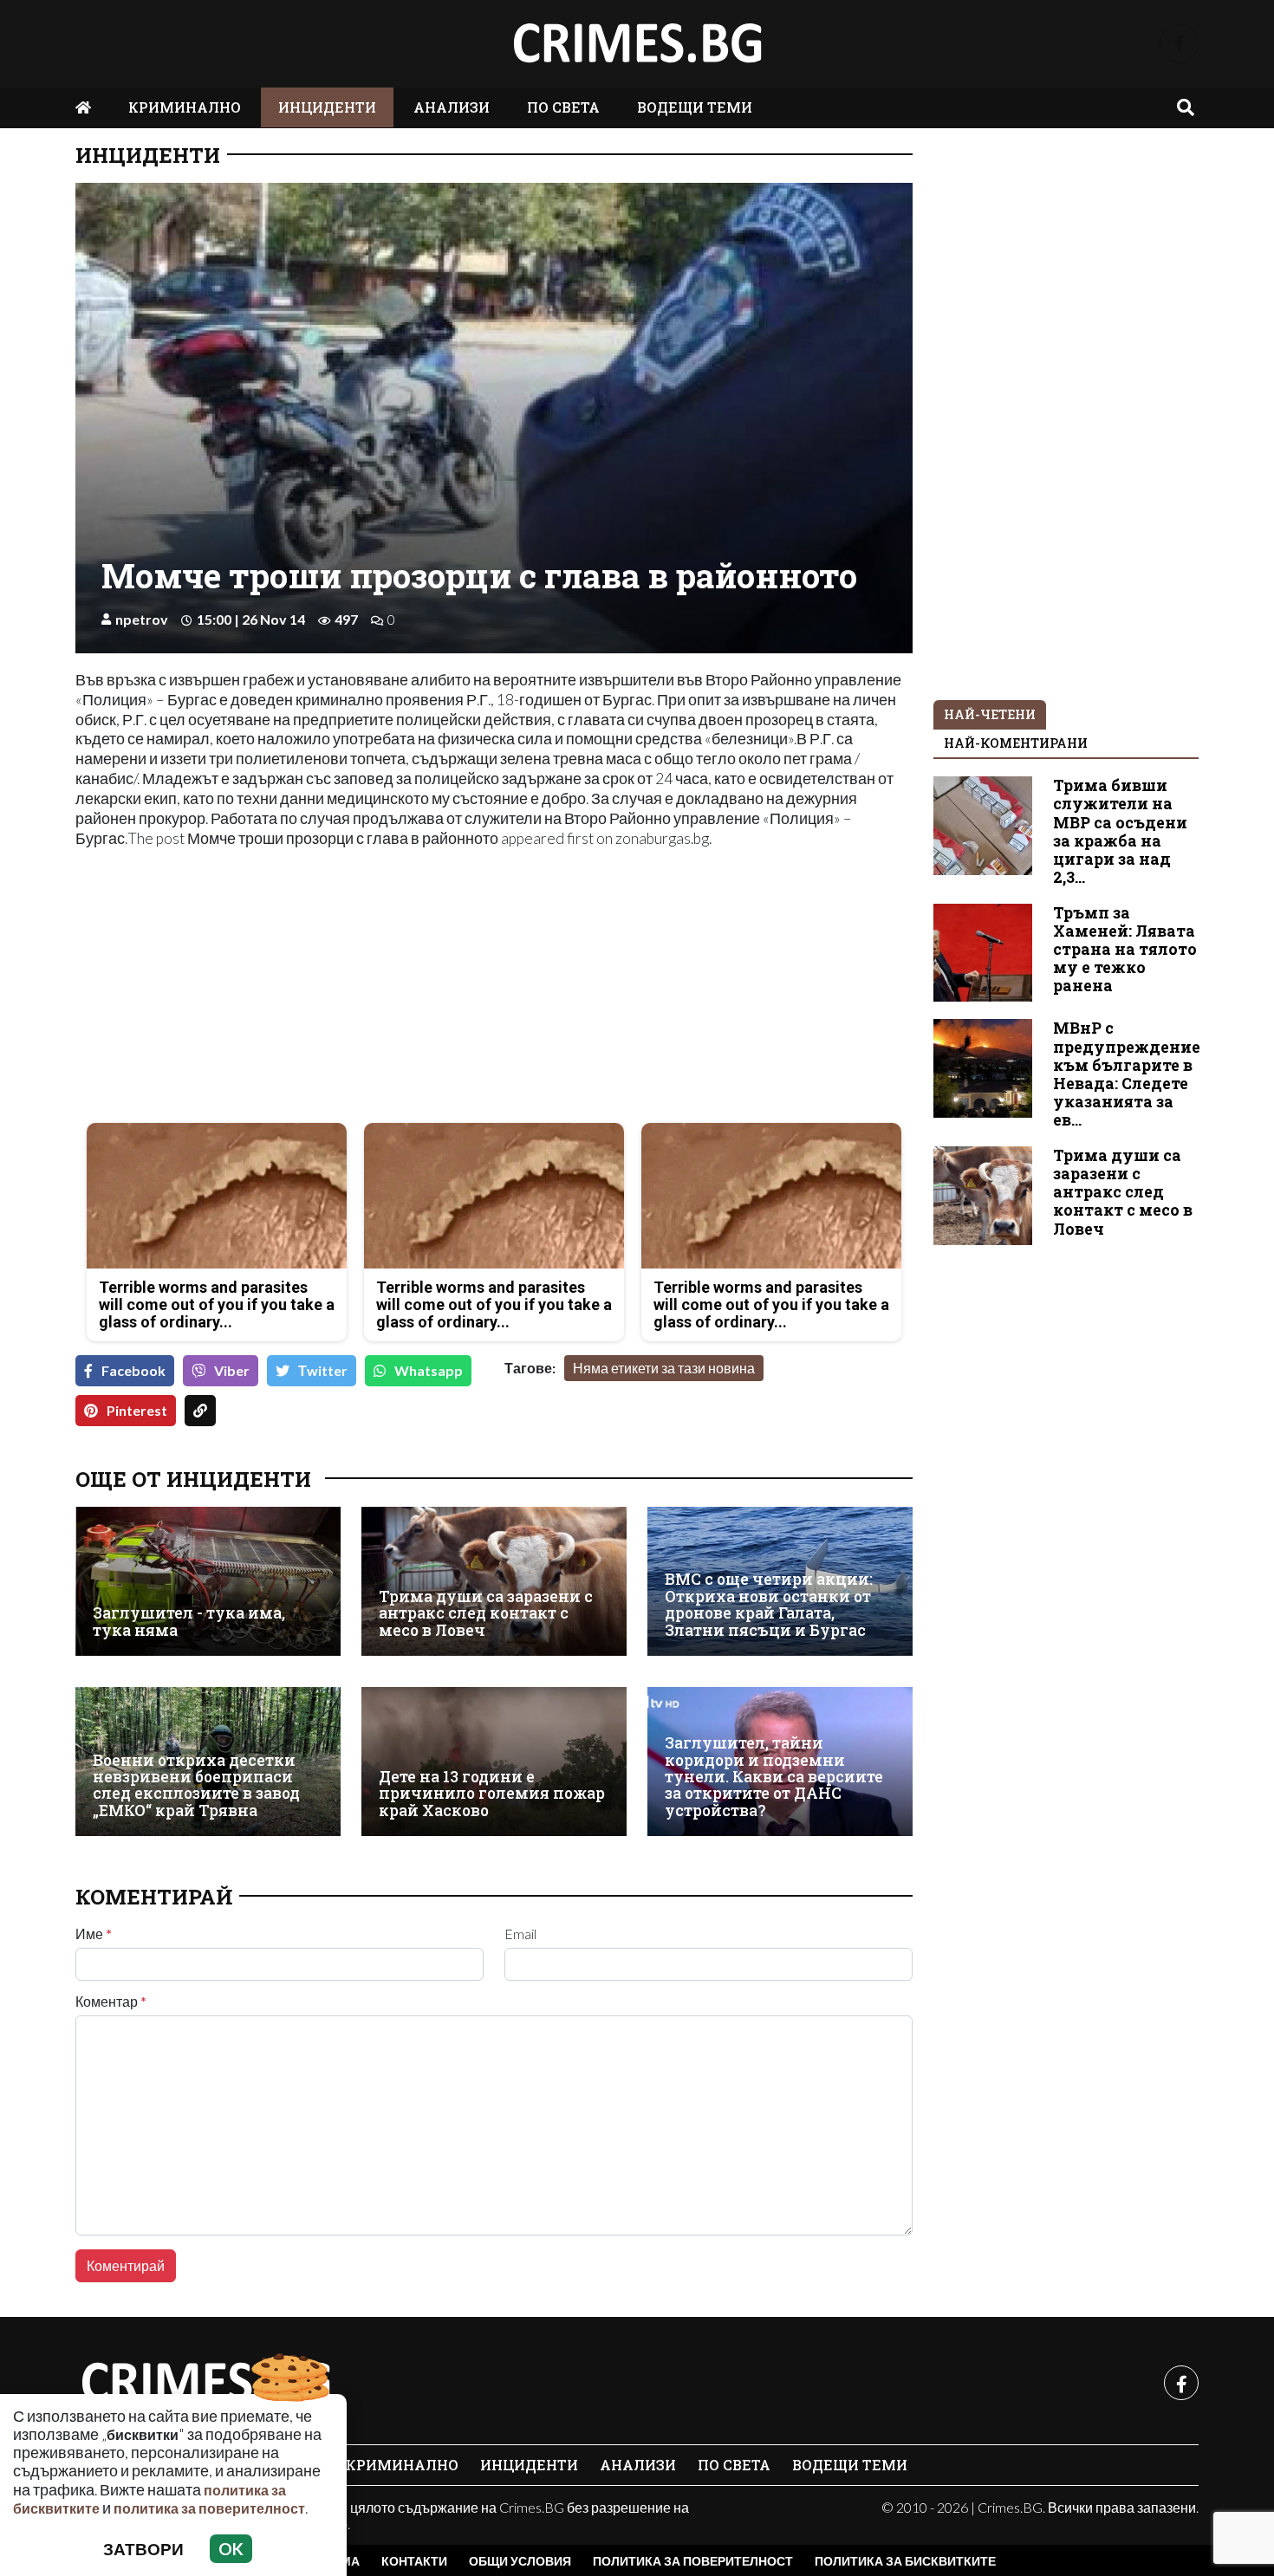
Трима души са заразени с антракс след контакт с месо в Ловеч (486, 1613)
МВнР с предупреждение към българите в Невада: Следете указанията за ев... (1127, 1074)
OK (231, 2549)
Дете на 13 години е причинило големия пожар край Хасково (492, 1794)
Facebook (133, 1370)
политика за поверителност (209, 2508)
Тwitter (323, 1370)
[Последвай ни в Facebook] (1179, 44)
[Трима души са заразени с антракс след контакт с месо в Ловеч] (494, 1581)
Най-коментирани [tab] (1016, 743)
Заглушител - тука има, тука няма (189, 1622)
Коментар (111, 2002)
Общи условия (520, 2561)
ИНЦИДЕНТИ (327, 107)
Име (94, 1934)
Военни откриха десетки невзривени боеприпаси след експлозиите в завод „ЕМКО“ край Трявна (196, 1785)
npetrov (142, 619)
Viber (232, 1370)
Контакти (414, 2561)
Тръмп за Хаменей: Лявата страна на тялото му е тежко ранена (1125, 949)
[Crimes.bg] (205, 2383)
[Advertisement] (279, 988)
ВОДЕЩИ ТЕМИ (695, 107)
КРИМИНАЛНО (185, 107)
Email (520, 1934)
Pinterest (137, 1410)
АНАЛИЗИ (452, 107)
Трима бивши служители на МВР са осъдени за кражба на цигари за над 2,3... (1120, 831)
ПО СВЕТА (563, 107)
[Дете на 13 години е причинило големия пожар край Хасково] (494, 1762)
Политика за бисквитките (905, 2561)
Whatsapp (429, 1370)
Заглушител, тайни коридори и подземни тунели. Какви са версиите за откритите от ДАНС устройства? (774, 1777)
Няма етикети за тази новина (664, 1368)
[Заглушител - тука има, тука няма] (208, 1581)
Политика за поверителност (693, 2561)
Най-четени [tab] (990, 714)
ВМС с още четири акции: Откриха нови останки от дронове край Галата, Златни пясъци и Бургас (769, 1604)
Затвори (143, 2549)
